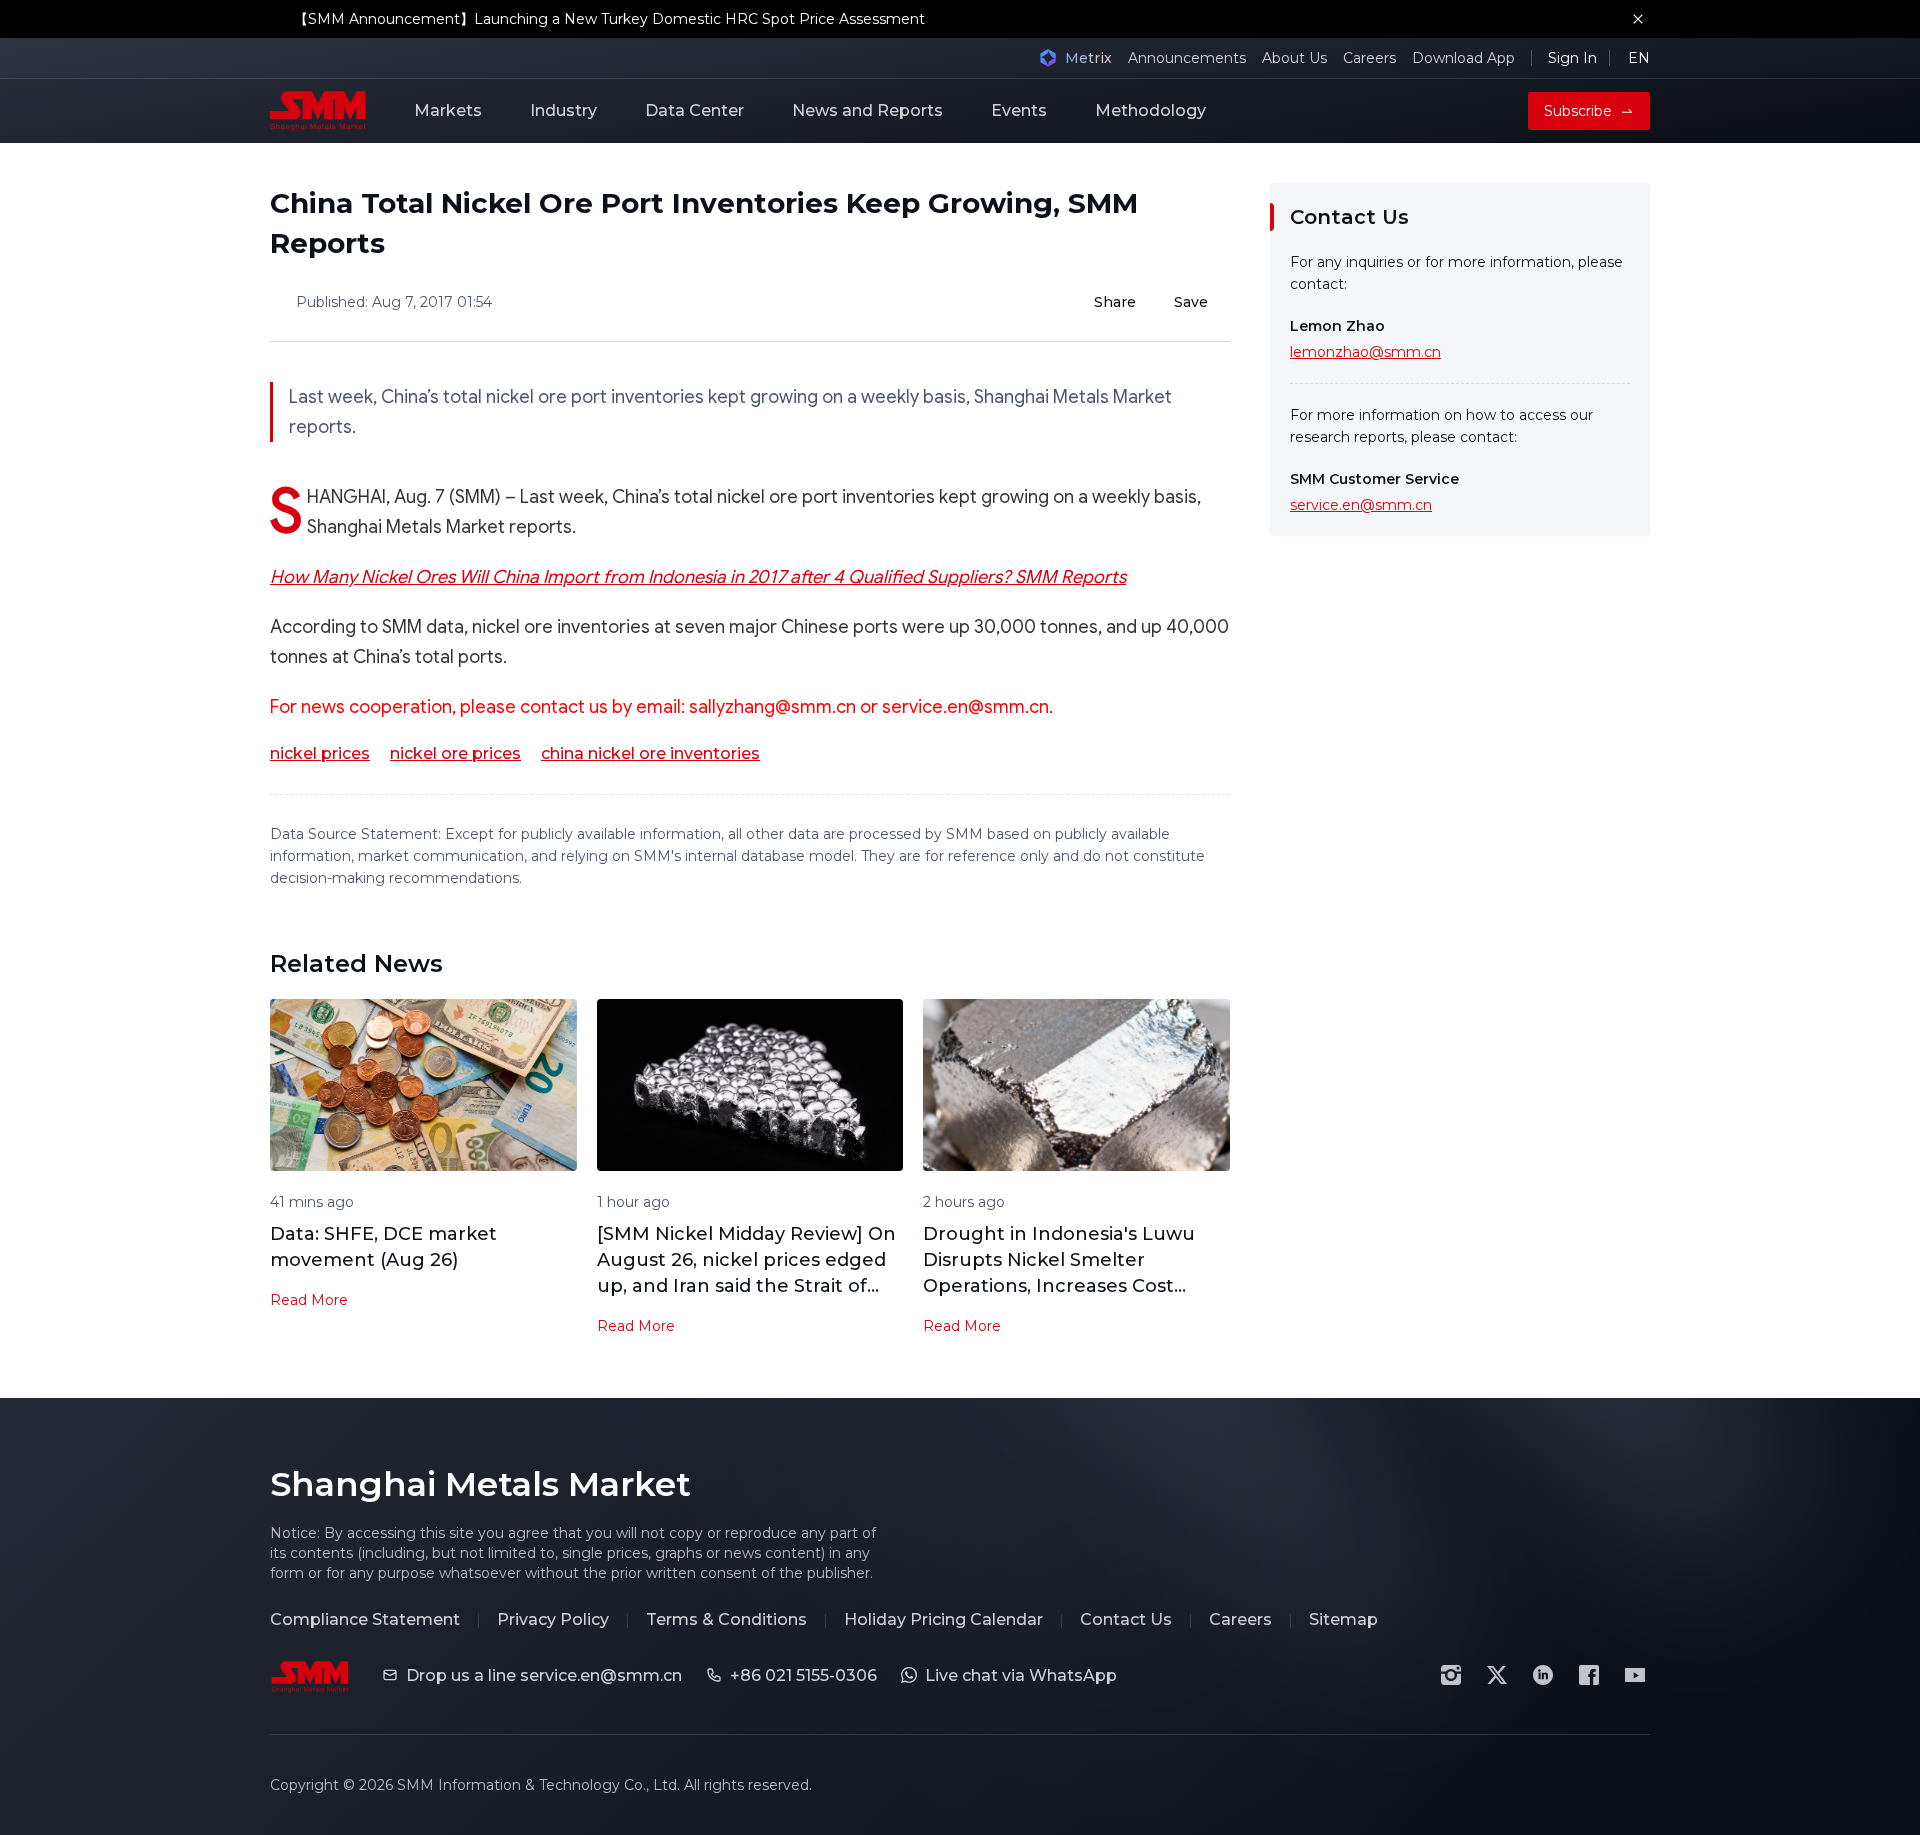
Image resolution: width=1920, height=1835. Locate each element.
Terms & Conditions (726, 1619)
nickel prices (320, 753)
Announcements (1187, 58)
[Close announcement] (1638, 19)
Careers (1369, 58)
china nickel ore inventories (650, 753)
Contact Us (1126, 1619)
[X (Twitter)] (1497, 1675)
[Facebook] (1589, 1675)
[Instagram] (1451, 1675)
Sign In (1572, 58)
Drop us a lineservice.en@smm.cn (544, 1675)
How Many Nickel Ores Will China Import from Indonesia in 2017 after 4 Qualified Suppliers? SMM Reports (698, 577)
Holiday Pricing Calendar (943, 1619)
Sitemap (1343, 1619)
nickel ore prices (455, 753)
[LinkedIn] (1543, 1675)
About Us (1294, 58)
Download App (1463, 58)
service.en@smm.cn (1361, 505)
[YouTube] (1635, 1675)
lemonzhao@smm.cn (1365, 352)
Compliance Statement (365, 1619)
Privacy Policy (553, 1619)
